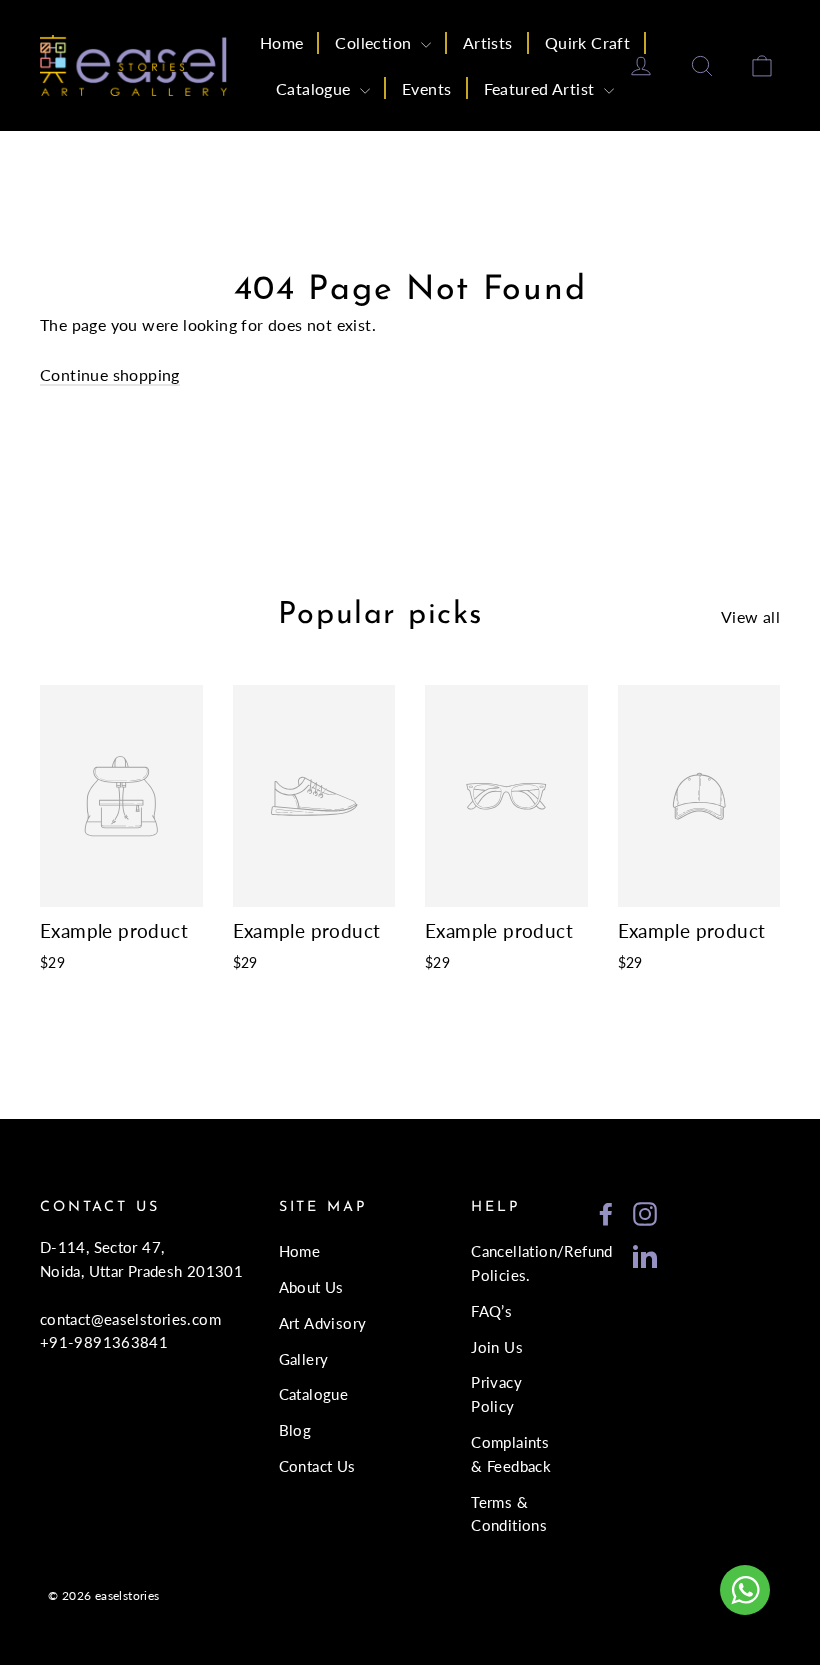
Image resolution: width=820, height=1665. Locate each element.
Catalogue (315, 88)
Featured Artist (541, 88)
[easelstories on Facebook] (606, 1212)
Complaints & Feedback (511, 1454)
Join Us (497, 1347)
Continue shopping (110, 374)
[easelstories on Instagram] (645, 1212)
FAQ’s (491, 1311)
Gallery (304, 1359)
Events (426, 88)
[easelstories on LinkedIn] (645, 1254)
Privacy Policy (496, 1394)
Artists (488, 42)
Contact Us (317, 1466)
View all (750, 616)
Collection (375, 42)
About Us (311, 1287)
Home (282, 42)
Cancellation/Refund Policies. (514, 1263)
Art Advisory (323, 1323)
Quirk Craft (587, 42)
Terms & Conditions (509, 1514)
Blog (295, 1430)
